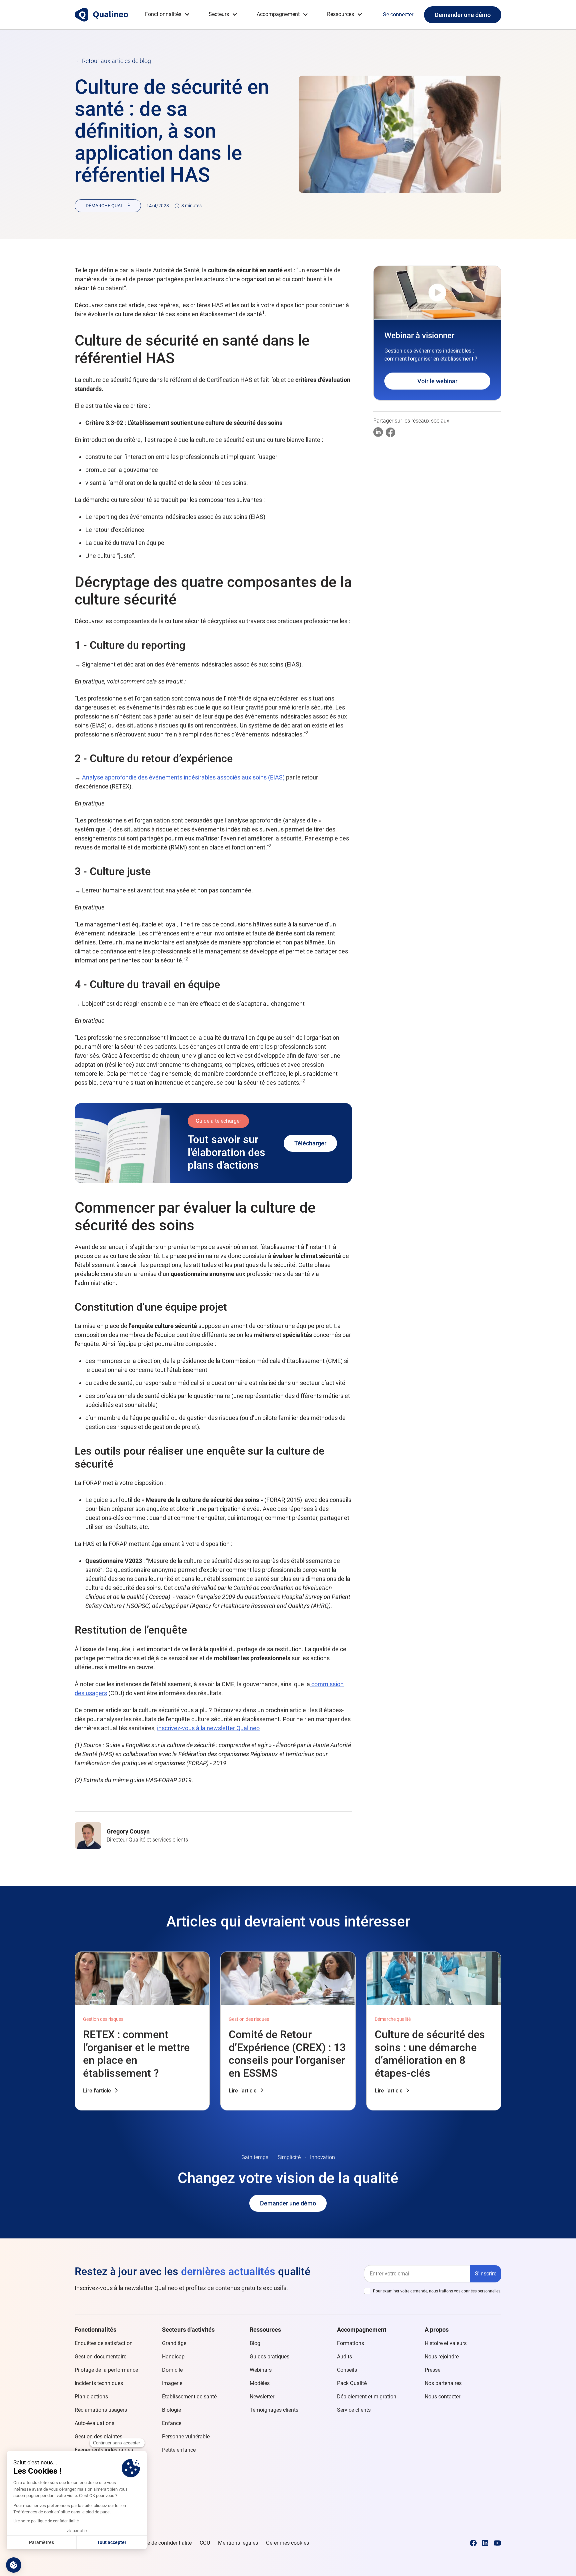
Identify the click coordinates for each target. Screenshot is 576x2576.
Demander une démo (463, 15)
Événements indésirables (104, 2450)
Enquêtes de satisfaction (104, 2343)
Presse (432, 2370)
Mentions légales (238, 2543)
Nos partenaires (443, 2383)
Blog (255, 2343)
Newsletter (262, 2397)
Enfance (172, 2423)
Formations (350, 2343)
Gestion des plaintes (98, 2437)
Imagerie (172, 2383)
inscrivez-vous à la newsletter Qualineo (208, 1728)
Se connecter (398, 14)
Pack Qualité (352, 2383)
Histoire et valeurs (446, 2343)
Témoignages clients (274, 2410)
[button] (167, 14)
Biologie (171, 2410)
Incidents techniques (99, 2383)
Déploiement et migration (367, 2397)
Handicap (173, 2357)
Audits (344, 2357)
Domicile (172, 2370)
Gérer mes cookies (287, 2543)
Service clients (354, 2410)
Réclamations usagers (101, 2410)
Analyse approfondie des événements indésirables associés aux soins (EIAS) (183, 777)
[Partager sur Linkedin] (378, 432)
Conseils (347, 2370)
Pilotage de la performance (106, 2370)
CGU (205, 2543)
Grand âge (174, 2343)
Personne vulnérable (186, 2437)
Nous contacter (442, 2397)
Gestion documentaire (100, 2357)
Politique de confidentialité (160, 2543)
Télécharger (310, 1143)
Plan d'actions (91, 2397)
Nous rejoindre (442, 2357)
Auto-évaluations (94, 2423)
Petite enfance (179, 2450)
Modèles (260, 2383)
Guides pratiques (269, 2357)
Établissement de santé (189, 2397)
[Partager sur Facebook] (390, 432)
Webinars (261, 2370)
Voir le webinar (437, 381)
